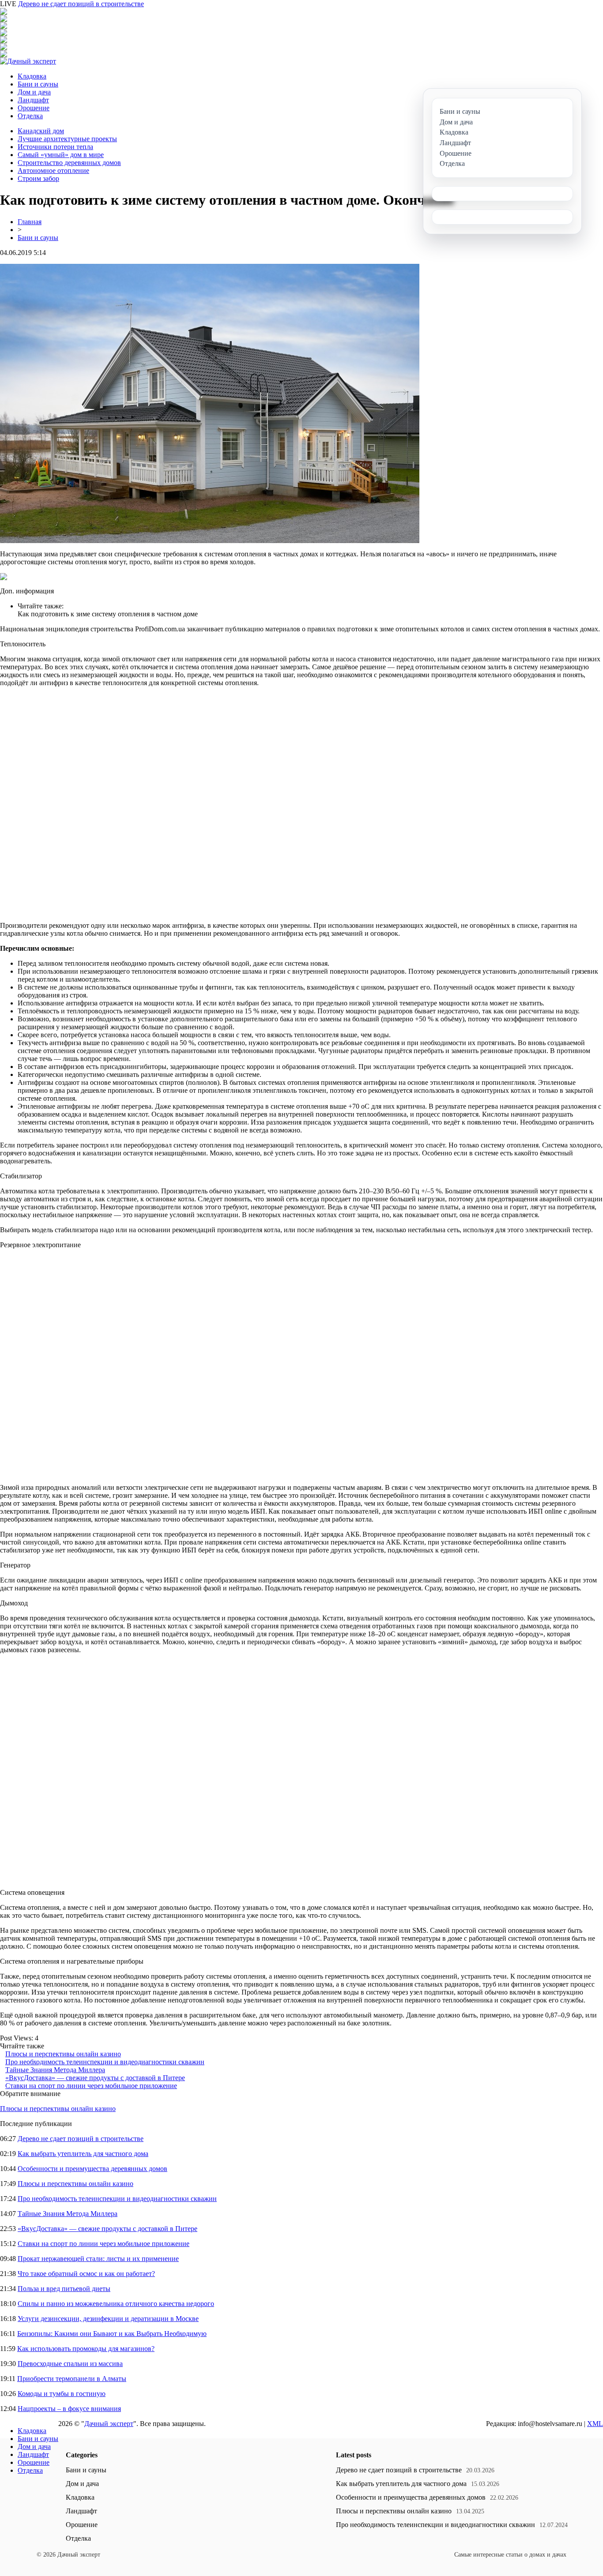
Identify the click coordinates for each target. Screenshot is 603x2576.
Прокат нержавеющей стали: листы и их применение (98, 2259)
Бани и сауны (38, 84)
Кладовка (32, 76)
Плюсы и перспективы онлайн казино (63, 2054)
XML (595, 2424)
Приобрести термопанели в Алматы (72, 2379)
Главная (30, 222)
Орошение (34, 108)
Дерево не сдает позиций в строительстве (81, 4)
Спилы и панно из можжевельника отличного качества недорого (116, 2304)
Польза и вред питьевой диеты (64, 2289)
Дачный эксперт (109, 2424)
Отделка (30, 116)
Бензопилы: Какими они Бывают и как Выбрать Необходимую (112, 2334)
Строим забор (38, 178)
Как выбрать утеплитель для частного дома (83, 2154)
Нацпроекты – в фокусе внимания (69, 2409)
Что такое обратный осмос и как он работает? (86, 2274)
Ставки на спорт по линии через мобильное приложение (91, 2086)
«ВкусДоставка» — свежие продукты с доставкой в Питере (95, 2078)
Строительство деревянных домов (69, 163)
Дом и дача (34, 92)
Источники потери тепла (55, 147)
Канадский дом (41, 131)
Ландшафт (33, 100)
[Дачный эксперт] (28, 61)
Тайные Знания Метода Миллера (55, 2070)
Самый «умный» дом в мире (61, 155)
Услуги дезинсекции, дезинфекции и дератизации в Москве (108, 2319)
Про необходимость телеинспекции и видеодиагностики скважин (105, 2062)
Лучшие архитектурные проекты (67, 139)
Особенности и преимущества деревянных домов (92, 2169)
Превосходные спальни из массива (70, 2364)
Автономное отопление (53, 171)
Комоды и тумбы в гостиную (62, 2394)
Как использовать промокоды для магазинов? (86, 2349)
